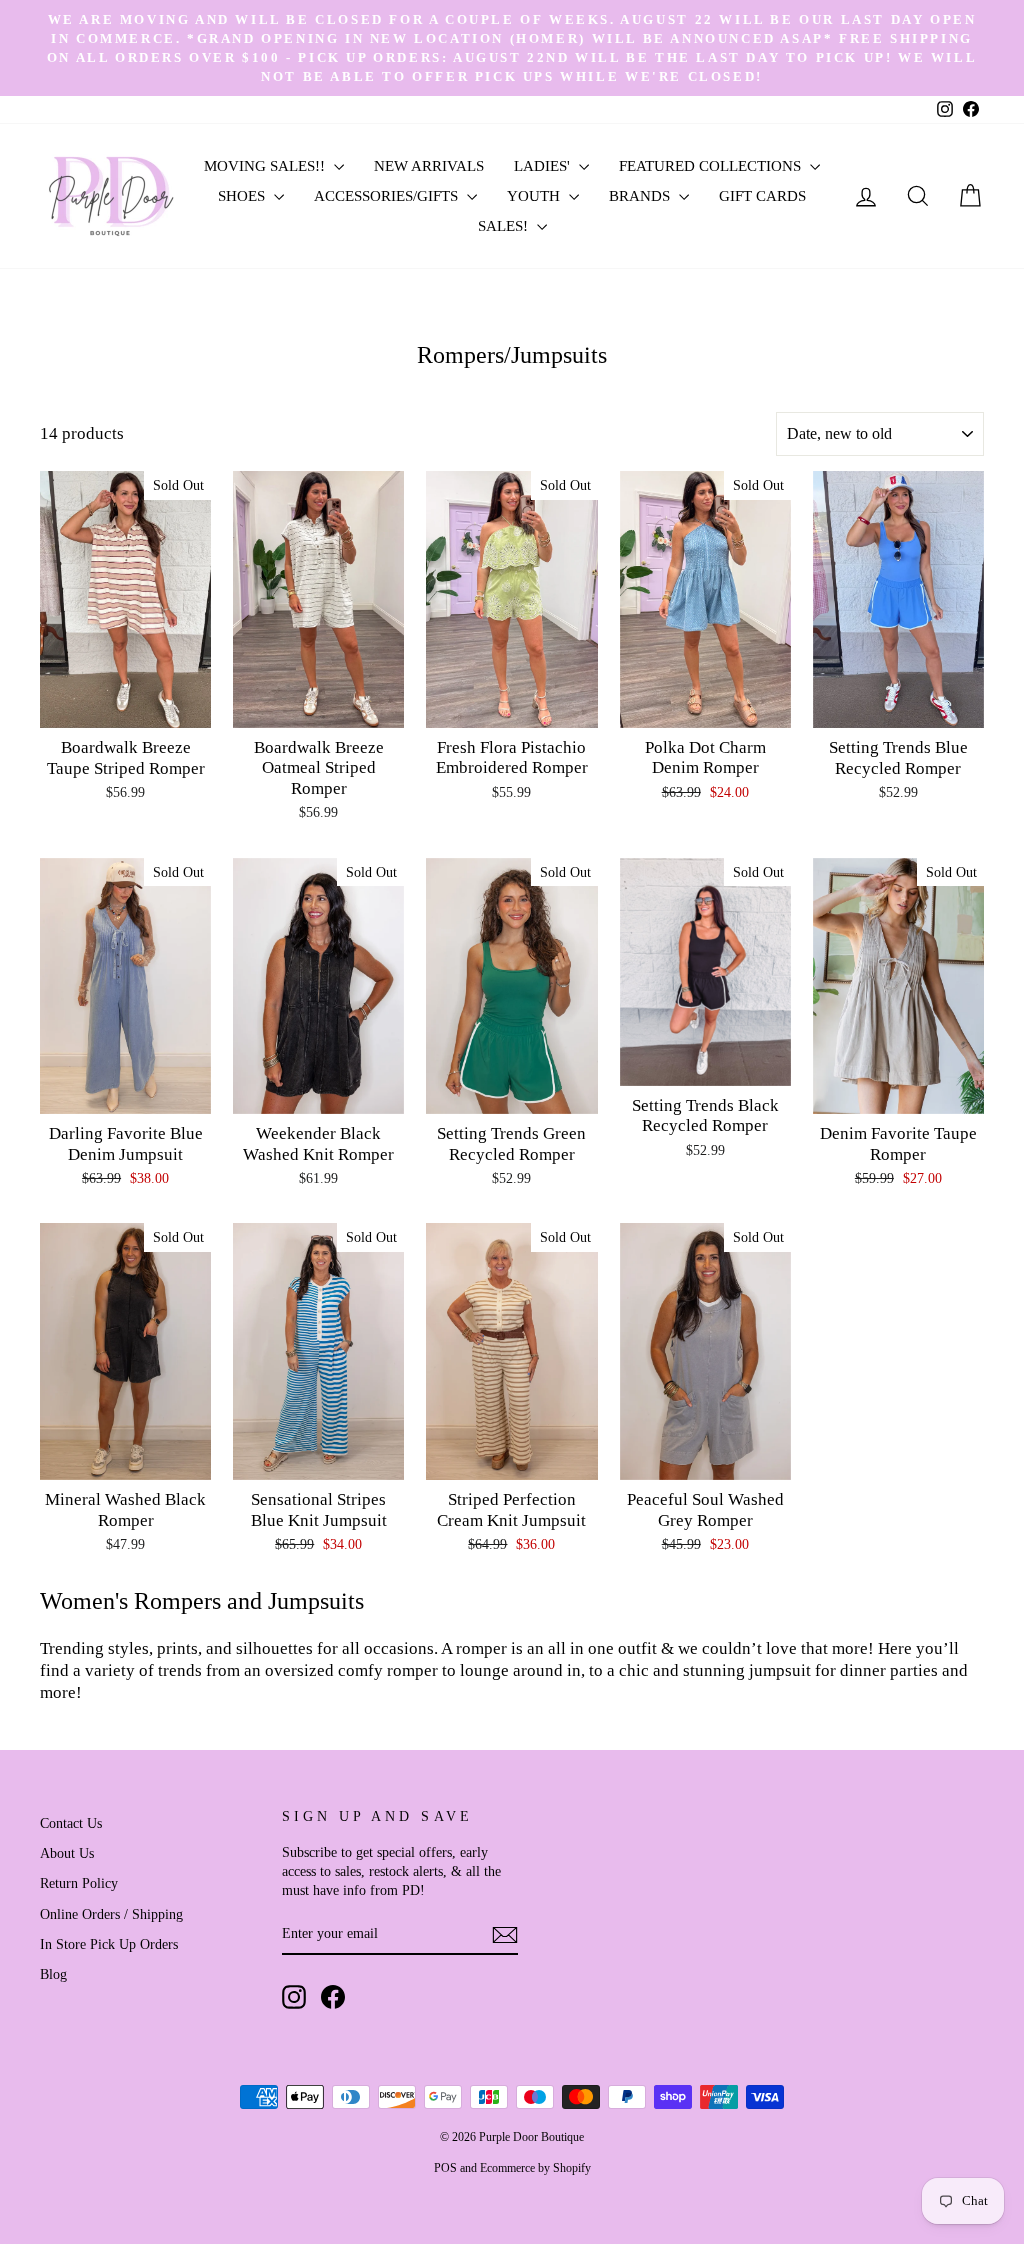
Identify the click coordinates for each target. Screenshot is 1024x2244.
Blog (53, 1974)
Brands (641, 196)
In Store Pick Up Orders (109, 1944)
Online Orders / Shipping (111, 1914)
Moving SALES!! (266, 166)
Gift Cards (762, 196)
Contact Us (71, 1823)
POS (445, 2168)
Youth (535, 196)
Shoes (243, 196)
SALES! (505, 226)
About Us (67, 1853)
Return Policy (79, 1883)
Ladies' (544, 166)
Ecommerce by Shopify (535, 2168)
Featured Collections (712, 166)
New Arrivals (429, 166)
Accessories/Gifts (388, 196)
